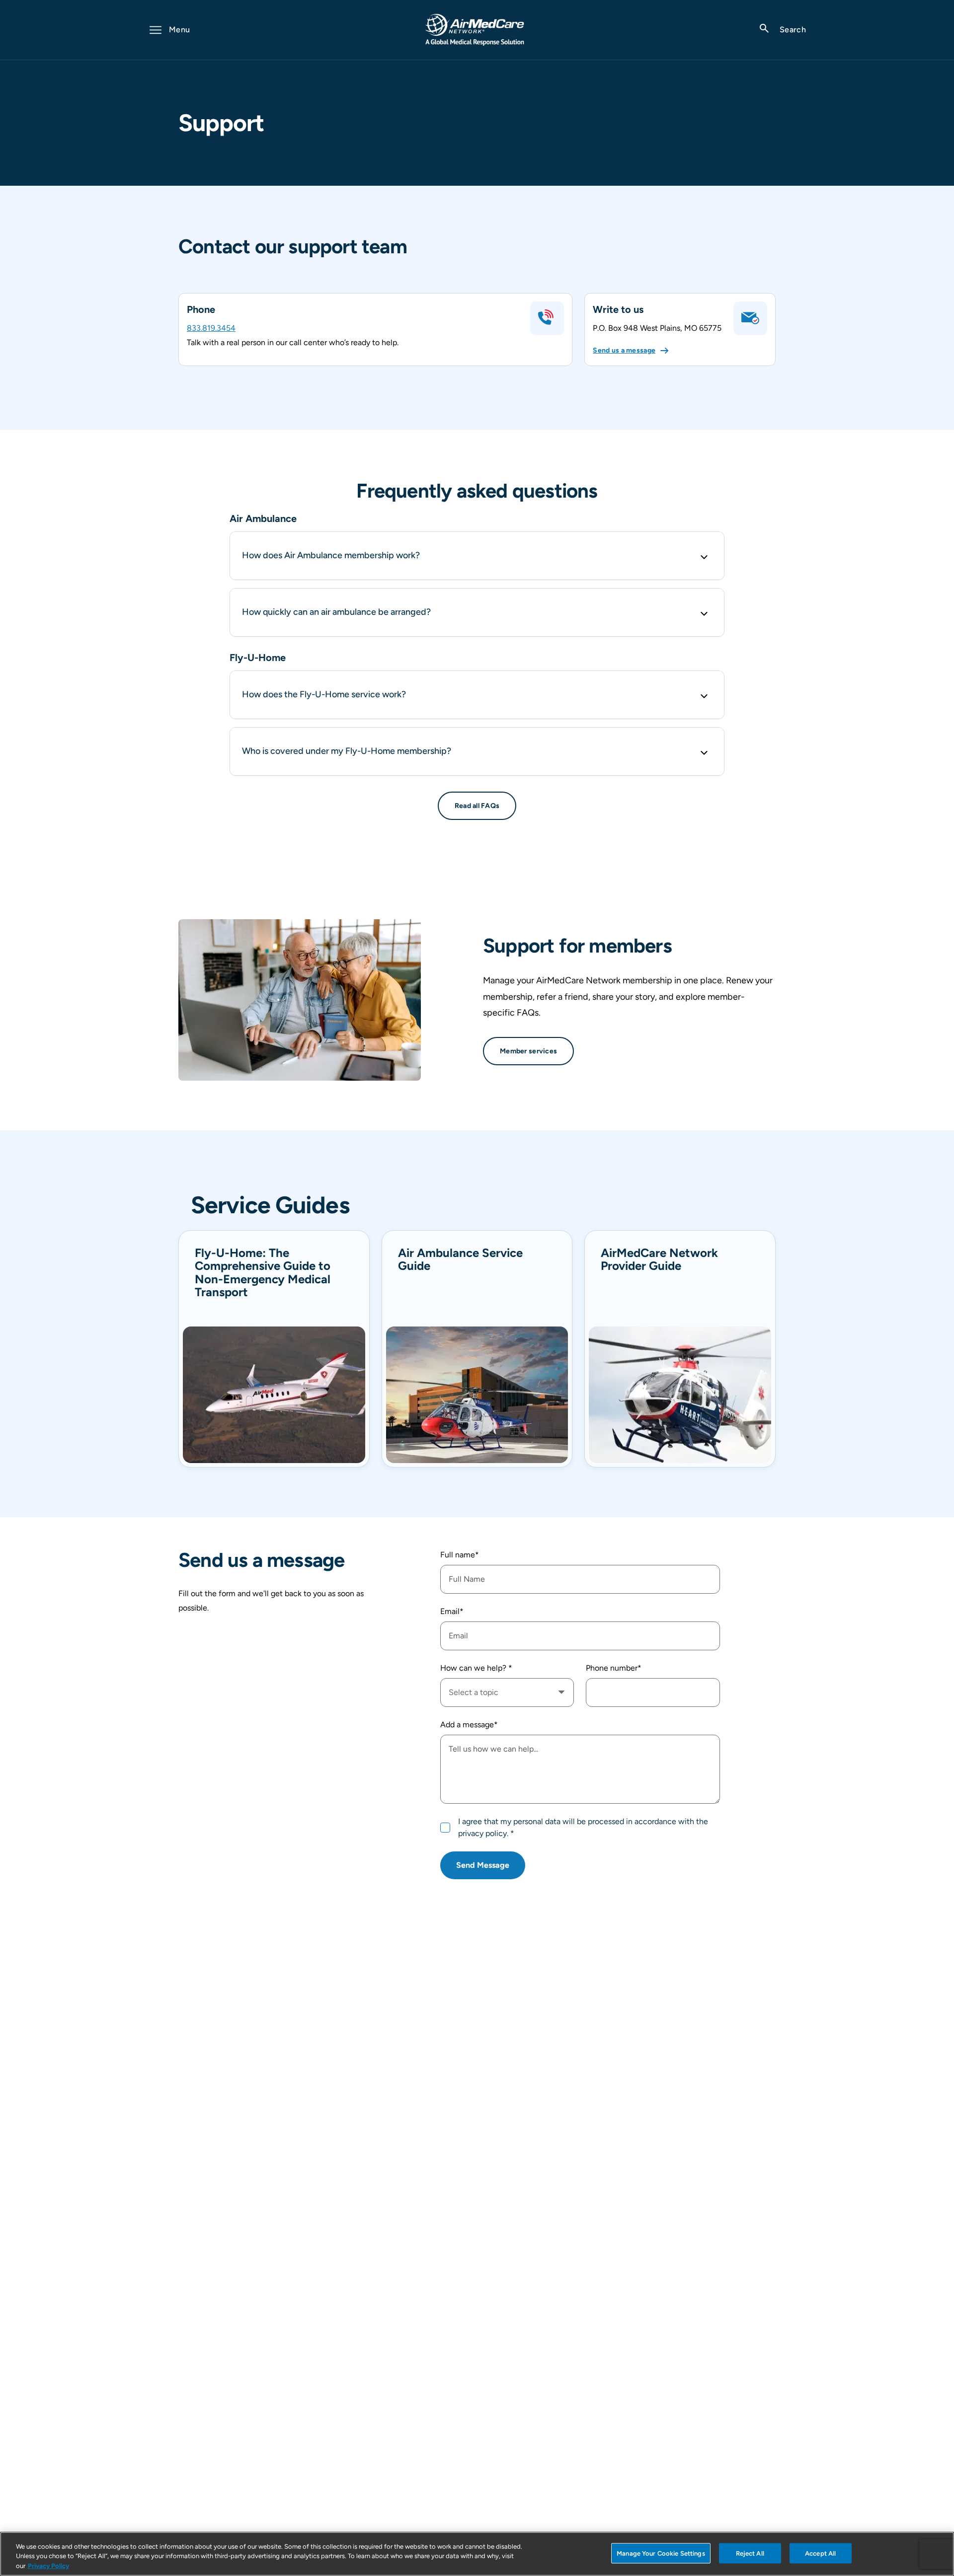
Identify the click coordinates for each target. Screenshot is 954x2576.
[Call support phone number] (547, 318)
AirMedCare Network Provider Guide (659, 1260)
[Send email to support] (750, 318)
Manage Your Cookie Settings (661, 2553)
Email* (452, 1611)
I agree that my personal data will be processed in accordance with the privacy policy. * (583, 1827)
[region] (477, 2554)
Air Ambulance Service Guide (460, 1260)
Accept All (820, 2553)
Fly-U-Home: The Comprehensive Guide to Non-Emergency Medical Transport (263, 1273)
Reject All (750, 2553)
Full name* (460, 1555)
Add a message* (469, 1725)
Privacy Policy (48, 2566)
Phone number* (614, 1668)
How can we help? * (476, 1668)
